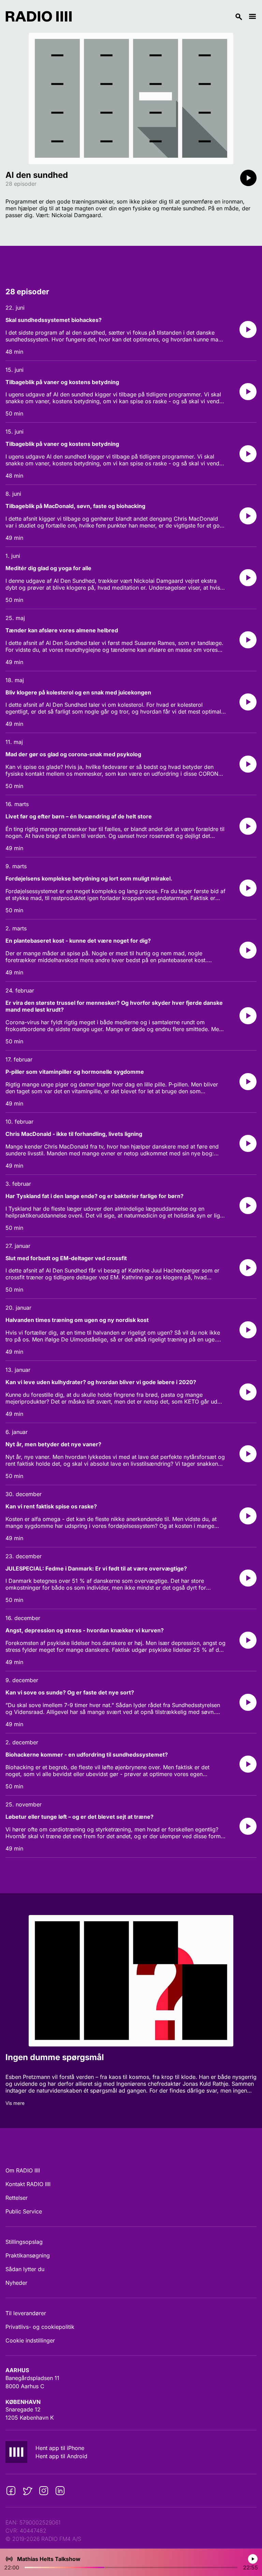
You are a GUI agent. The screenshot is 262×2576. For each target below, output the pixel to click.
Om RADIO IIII (23, 2170)
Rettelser (17, 2198)
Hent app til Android (61, 2456)
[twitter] (27, 2491)
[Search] (160, 16)
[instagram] (44, 2491)
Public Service (24, 2211)
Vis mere (15, 2103)
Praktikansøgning (28, 2255)
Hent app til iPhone (60, 2448)
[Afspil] (248, 178)
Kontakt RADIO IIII (28, 2184)
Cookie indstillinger (30, 2340)
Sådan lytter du (25, 2269)
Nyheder (16, 2283)
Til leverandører (26, 2313)
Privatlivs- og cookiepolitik (40, 2327)
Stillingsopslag (24, 2242)
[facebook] (11, 2491)
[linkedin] (60, 2491)
